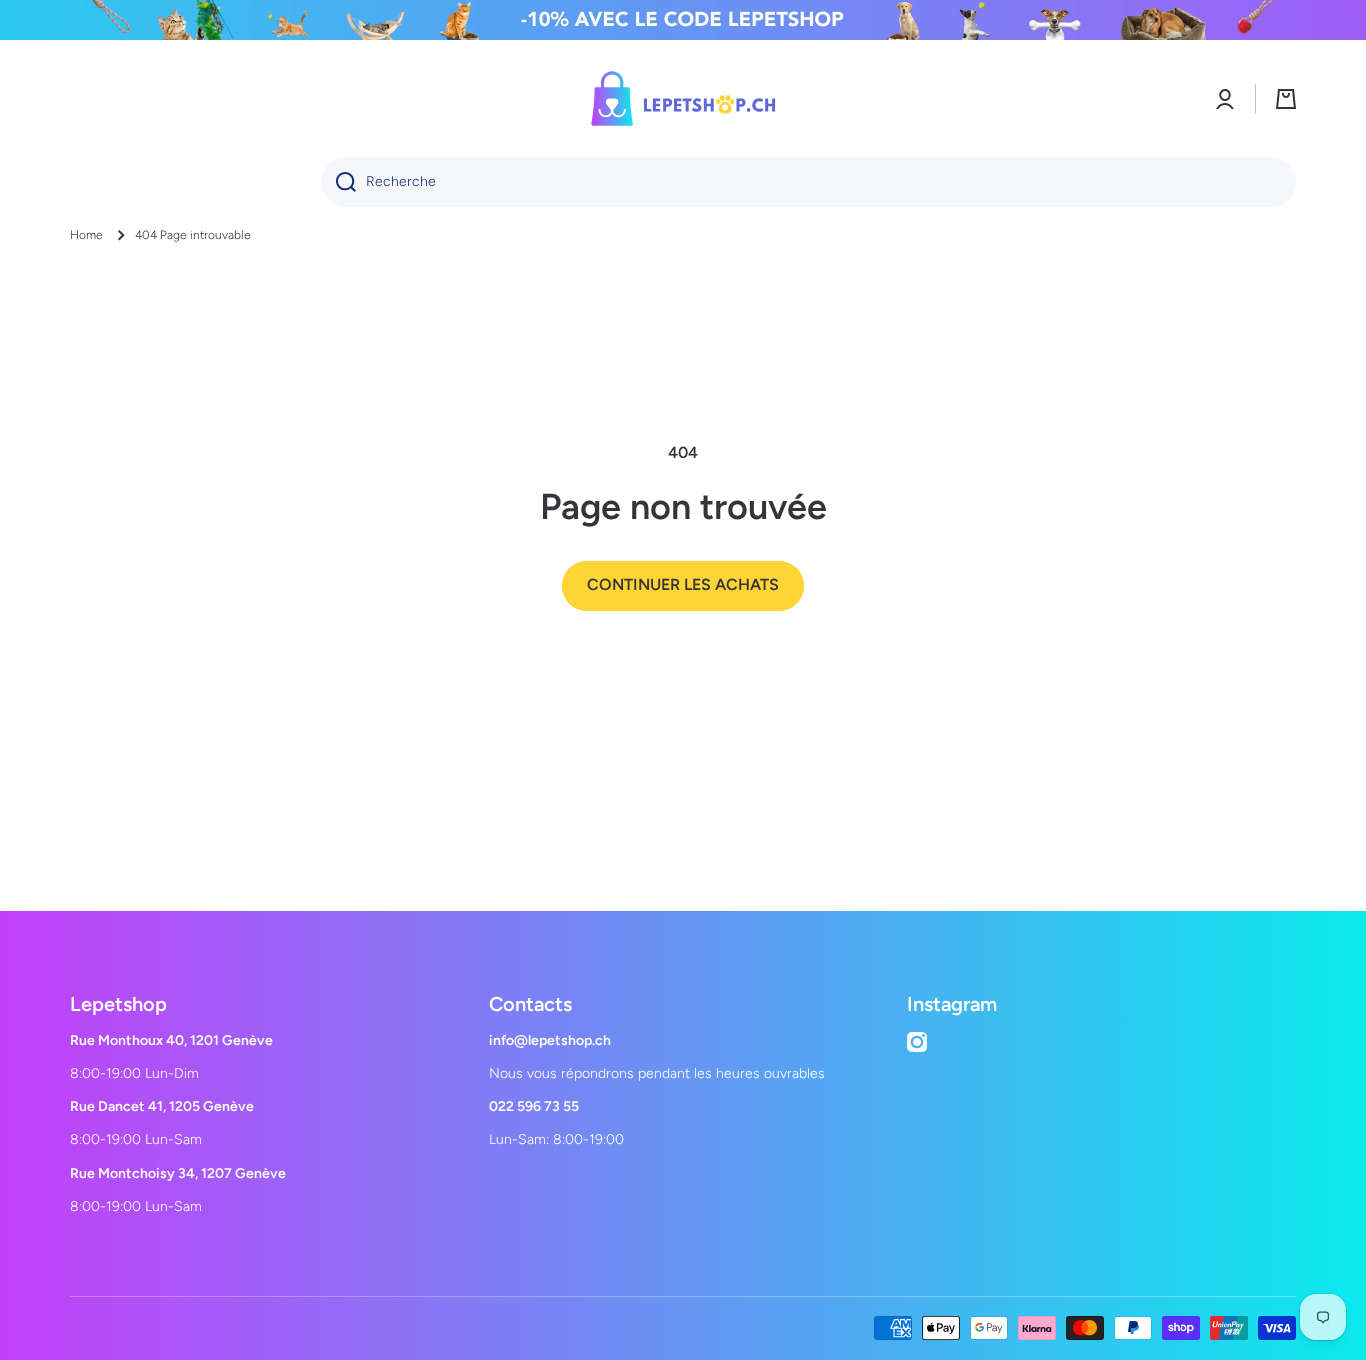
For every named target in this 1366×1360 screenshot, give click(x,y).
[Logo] (683, 98)
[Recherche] (338, 182)
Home (86, 235)
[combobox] (808, 182)
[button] (1286, 99)
